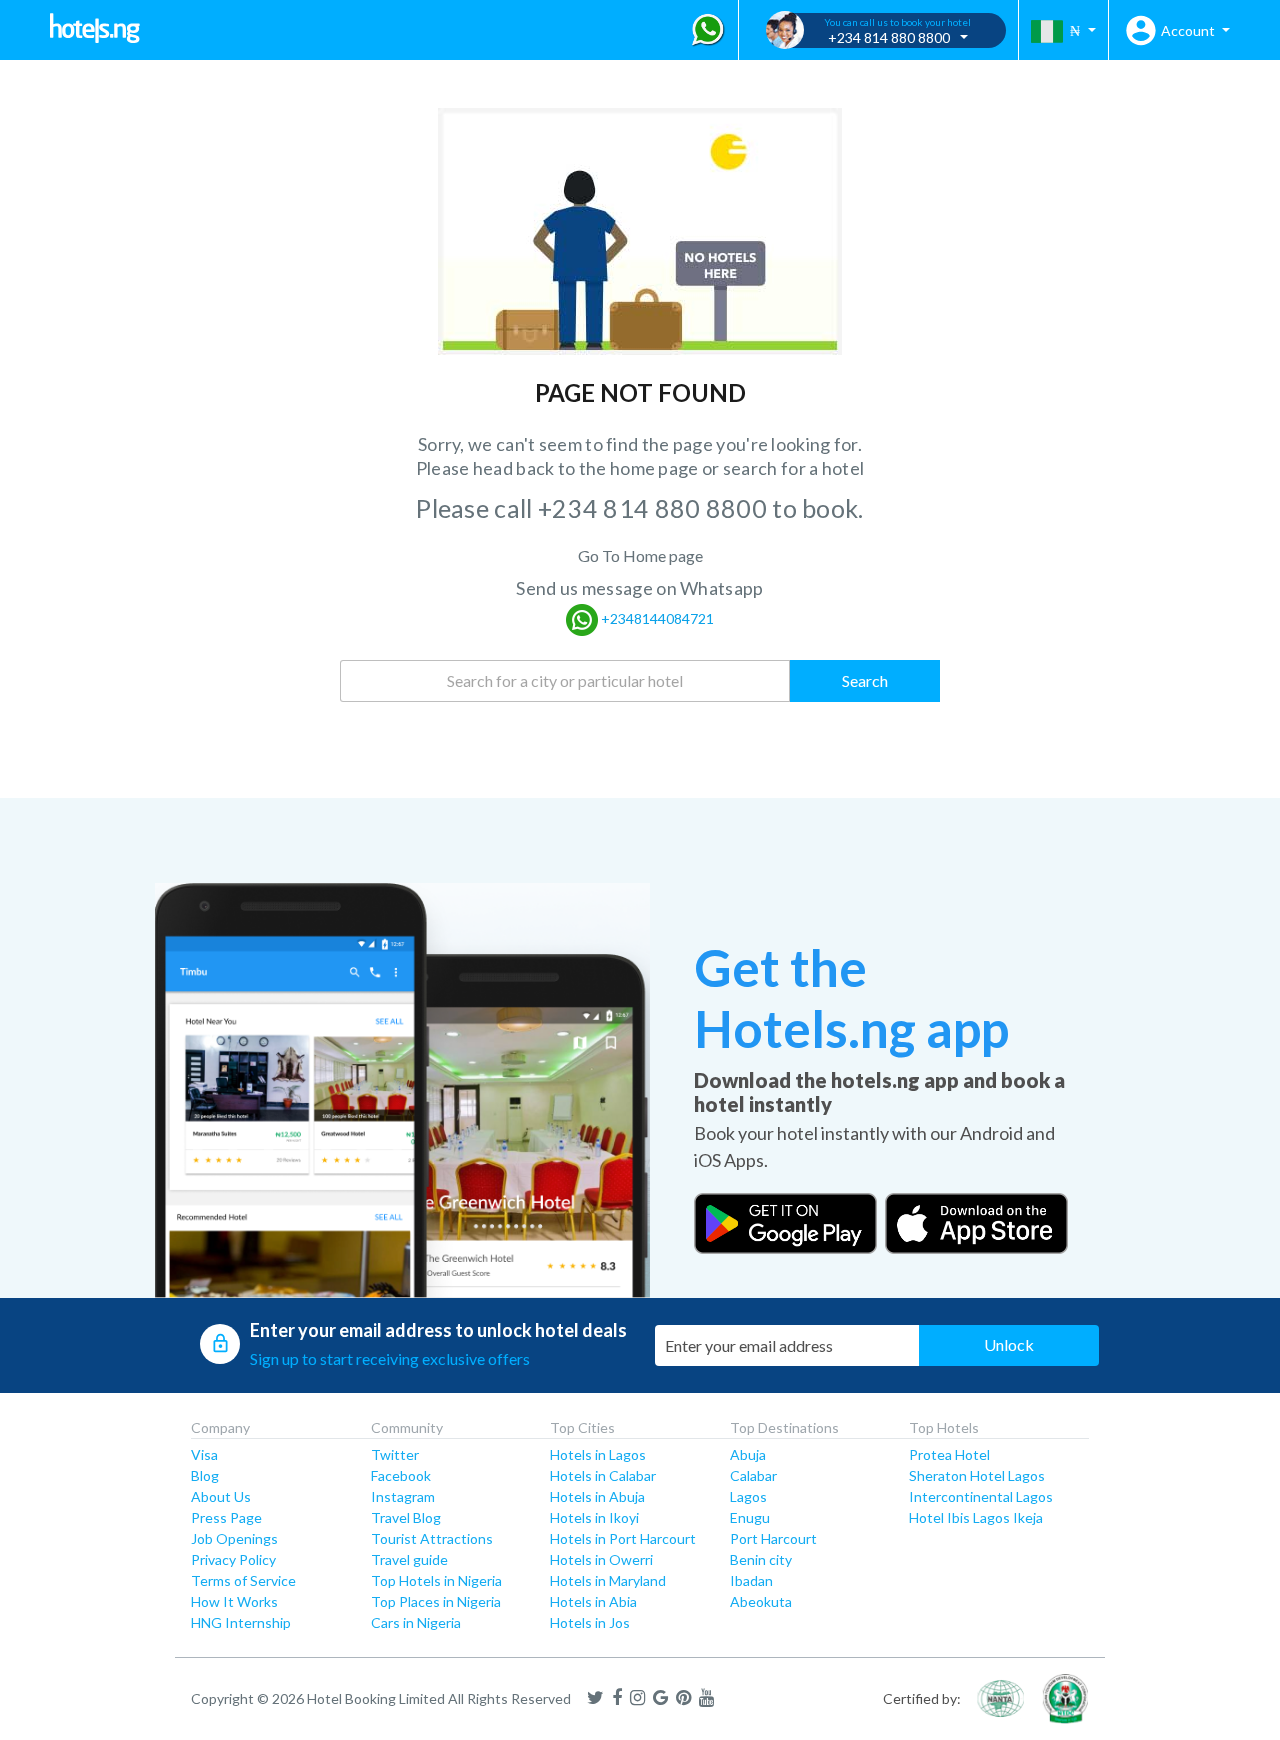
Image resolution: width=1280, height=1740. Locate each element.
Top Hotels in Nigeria (436, 1580)
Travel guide (409, 1559)
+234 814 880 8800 (655, 508)
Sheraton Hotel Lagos (977, 1475)
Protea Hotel (949, 1454)
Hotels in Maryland (608, 1580)
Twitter (395, 1454)
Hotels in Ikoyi (594, 1517)
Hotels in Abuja (597, 1496)
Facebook (401, 1475)
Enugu (750, 1517)
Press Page (226, 1517)
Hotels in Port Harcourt (623, 1538)
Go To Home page (640, 555)
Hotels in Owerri (601, 1559)
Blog (205, 1475)
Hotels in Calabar (603, 1475)
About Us (221, 1496)
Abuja (748, 1454)
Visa (204, 1454)
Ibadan (751, 1580)
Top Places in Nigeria (436, 1601)
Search (865, 680)
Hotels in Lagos (598, 1454)
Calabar (753, 1475)
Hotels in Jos (590, 1622)
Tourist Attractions (432, 1538)
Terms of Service (243, 1580)
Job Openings (234, 1538)
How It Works (234, 1601)
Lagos (748, 1496)
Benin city (761, 1559)
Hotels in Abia (593, 1601)
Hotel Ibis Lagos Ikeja (976, 1517)
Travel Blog (406, 1517)
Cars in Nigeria (416, 1622)
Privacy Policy (233, 1559)
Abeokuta (761, 1601)
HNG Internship (241, 1622)
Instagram (403, 1496)
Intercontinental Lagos (981, 1496)
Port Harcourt (773, 1538)
